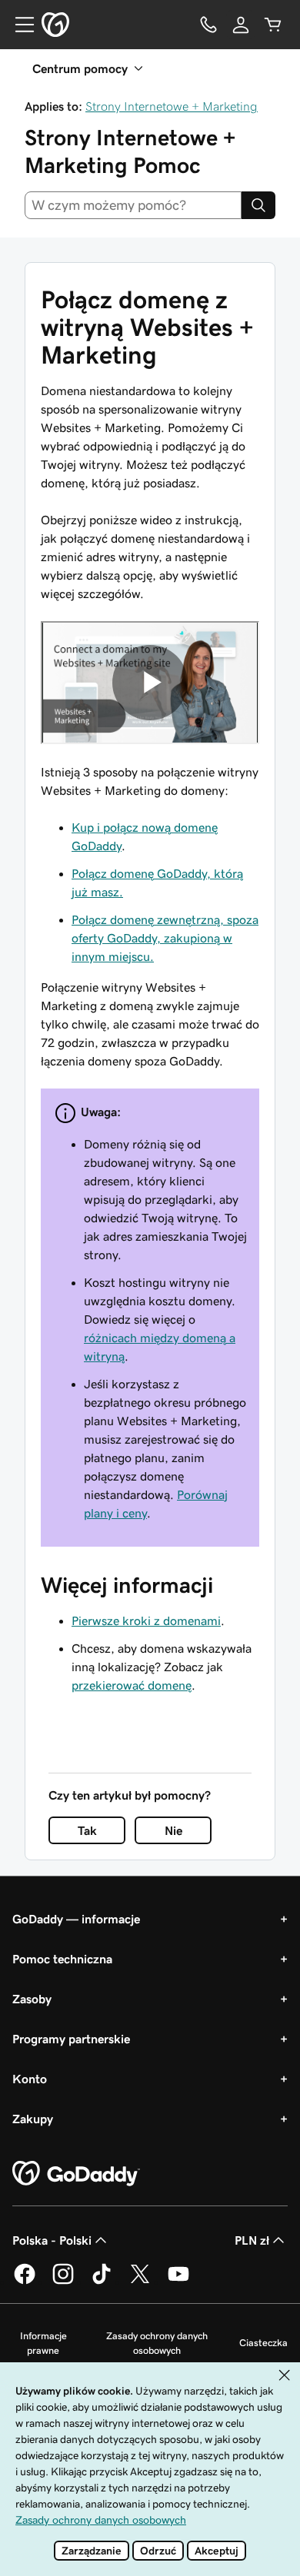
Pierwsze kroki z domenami (146, 1620)
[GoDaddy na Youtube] (178, 2282)
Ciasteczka (263, 2343)
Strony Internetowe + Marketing (172, 106)
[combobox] (133, 205)
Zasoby (32, 1999)
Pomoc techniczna (62, 1959)
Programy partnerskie (71, 2039)
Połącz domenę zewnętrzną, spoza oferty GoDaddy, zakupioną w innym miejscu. (165, 938)
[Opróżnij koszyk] (273, 25)
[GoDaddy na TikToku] (102, 2282)
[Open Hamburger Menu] (18, 25)
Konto (30, 2079)
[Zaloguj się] (241, 25)
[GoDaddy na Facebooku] (25, 2282)
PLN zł (252, 2240)
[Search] (258, 205)
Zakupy (33, 2119)
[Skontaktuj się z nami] (208, 25)
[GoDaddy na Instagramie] (63, 2282)
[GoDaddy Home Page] (76, 2174)
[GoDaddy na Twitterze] (140, 2282)
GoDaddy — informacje (76, 1919)
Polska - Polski (52, 2240)
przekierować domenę (132, 1685)
